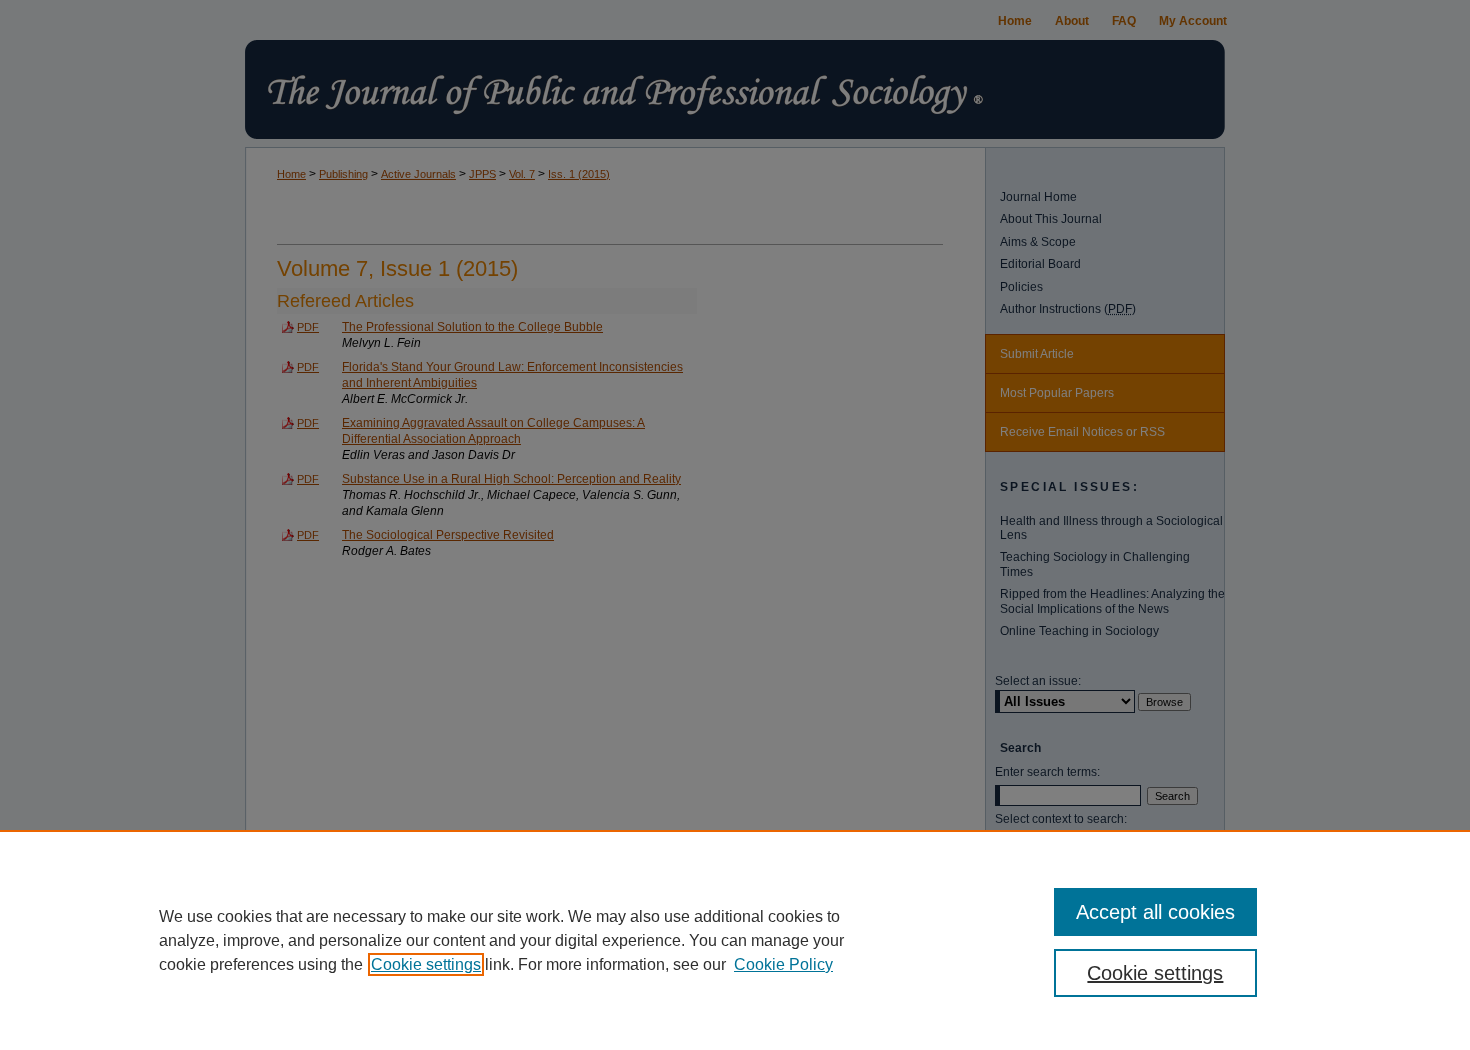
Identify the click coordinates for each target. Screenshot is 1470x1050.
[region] (735, 940)
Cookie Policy (783, 964)
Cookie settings (426, 964)
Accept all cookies (1155, 912)
